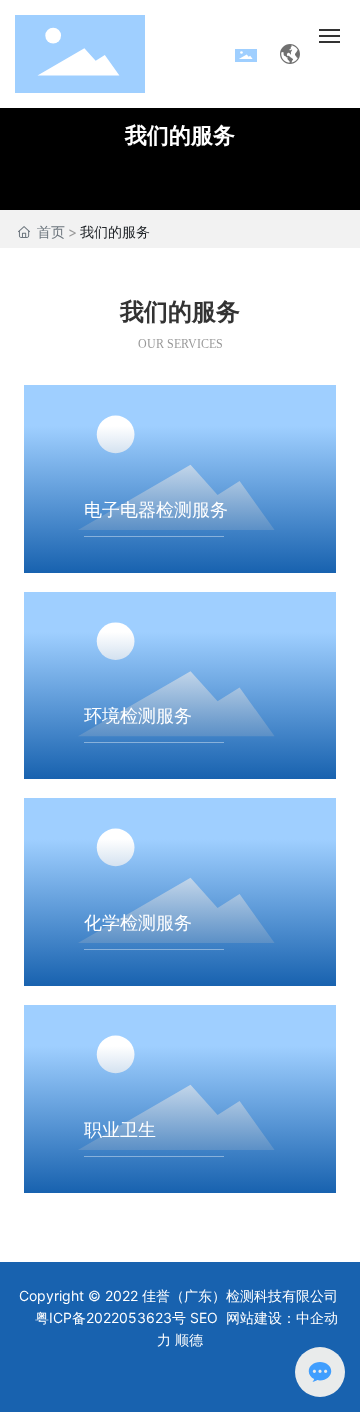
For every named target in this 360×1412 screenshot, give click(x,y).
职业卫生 (120, 1130)
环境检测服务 (138, 716)
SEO (204, 1317)
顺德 (189, 1339)
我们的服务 (180, 135)
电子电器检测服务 (156, 510)
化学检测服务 (138, 923)
